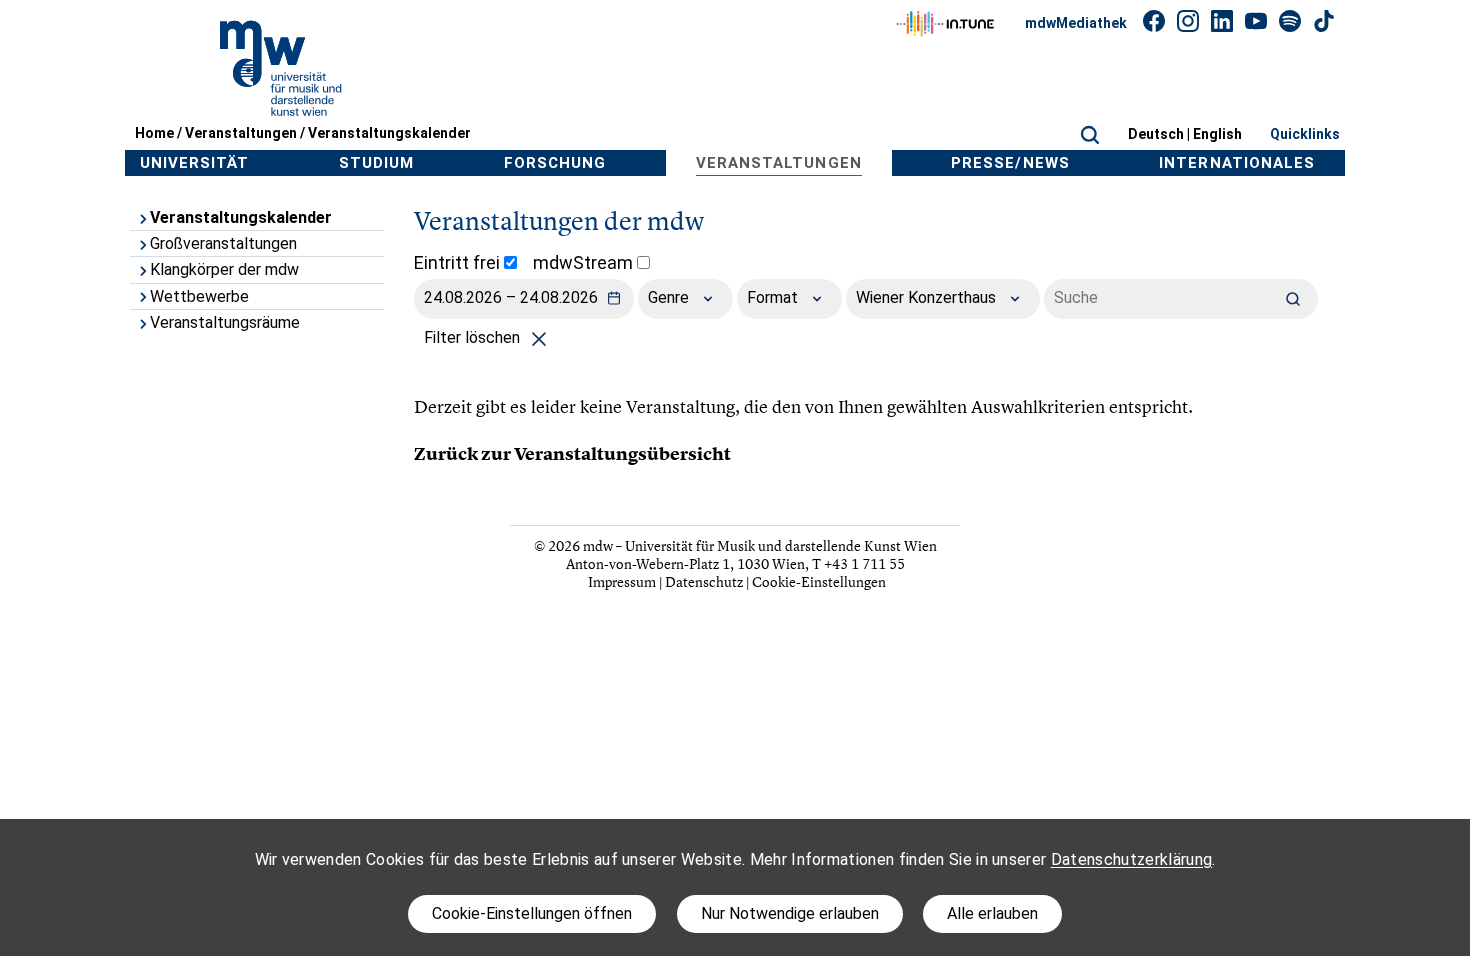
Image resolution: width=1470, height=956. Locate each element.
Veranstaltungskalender (389, 133)
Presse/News (1010, 163)
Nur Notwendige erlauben (790, 913)
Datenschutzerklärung (1131, 859)
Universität (195, 163)
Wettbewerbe (199, 296)
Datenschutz (704, 581)
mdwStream (585, 262)
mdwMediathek (1076, 23)
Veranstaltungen (241, 133)
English (1217, 134)
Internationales (1237, 163)
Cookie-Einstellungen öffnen (532, 913)
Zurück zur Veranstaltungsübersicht (572, 454)
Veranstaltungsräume (225, 322)
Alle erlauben (992, 913)
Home (154, 133)
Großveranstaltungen (223, 243)
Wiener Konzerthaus (928, 297)
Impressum (622, 581)
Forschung (555, 163)
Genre (670, 297)
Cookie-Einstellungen (819, 581)
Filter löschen (474, 337)
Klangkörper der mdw (224, 269)
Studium (376, 163)
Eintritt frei (459, 262)
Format (774, 297)
